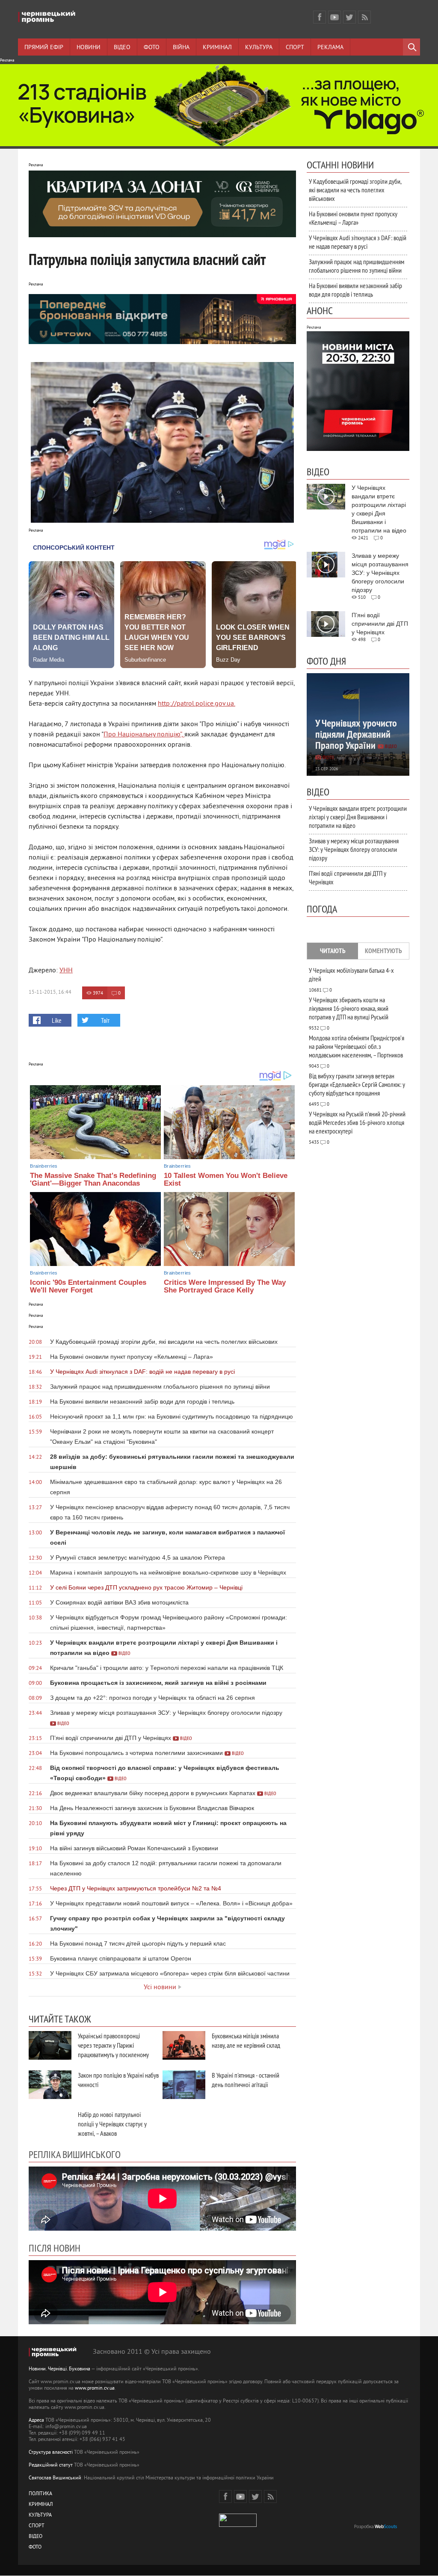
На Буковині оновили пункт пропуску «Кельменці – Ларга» (353, 218)
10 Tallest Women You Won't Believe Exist (226, 1180)
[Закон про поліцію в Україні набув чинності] (50, 2085)
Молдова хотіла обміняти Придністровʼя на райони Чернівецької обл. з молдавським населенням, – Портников (357, 1046)
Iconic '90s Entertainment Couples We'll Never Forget (88, 1287)
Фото (152, 48)
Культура (259, 48)
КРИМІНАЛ (41, 2505)
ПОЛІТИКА (40, 2494)
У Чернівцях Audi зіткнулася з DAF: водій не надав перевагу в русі (358, 242)
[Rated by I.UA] (238, 2525)
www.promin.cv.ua (95, 2389)
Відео (122, 48)
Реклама (330, 48)
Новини (89, 48)
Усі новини (160, 1987)
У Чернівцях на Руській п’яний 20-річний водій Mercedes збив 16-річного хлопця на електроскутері (357, 1122)
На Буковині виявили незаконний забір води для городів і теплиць (355, 290)
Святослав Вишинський (55, 2478)
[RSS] (364, 17)
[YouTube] (334, 17)
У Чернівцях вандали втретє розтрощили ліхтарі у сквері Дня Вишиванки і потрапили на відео (358, 817)
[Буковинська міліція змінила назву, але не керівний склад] (184, 2045)
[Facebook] (320, 17)
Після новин (55, 2248)
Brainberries (44, 1166)
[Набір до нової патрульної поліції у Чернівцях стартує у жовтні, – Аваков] (50, 2124)
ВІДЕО (36, 2537)
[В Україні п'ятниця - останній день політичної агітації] (184, 2085)
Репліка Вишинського (75, 2154)
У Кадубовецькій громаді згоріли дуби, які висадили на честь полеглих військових (355, 190)
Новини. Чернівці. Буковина (59, 2369)
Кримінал (217, 48)
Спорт (295, 48)
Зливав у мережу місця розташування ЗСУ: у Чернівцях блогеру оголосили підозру (354, 849)
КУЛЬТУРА (40, 2516)
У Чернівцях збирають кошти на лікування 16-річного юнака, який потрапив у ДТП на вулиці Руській (349, 1008)
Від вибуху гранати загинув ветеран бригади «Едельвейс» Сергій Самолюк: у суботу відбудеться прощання (357, 1084)
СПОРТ (37, 2526)
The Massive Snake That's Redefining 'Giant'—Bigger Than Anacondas (93, 1180)
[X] (349, 17)
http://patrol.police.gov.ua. (197, 704)
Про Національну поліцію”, (144, 735)
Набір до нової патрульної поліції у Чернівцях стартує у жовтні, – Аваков (112, 2124)
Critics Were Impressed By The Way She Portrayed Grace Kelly (225, 1287)
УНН (66, 971)
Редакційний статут (51, 2466)
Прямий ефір (44, 48)
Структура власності (51, 2453)
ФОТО (35, 2548)
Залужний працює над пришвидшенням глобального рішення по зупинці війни (357, 266)
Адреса (36, 2421)
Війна (181, 48)
